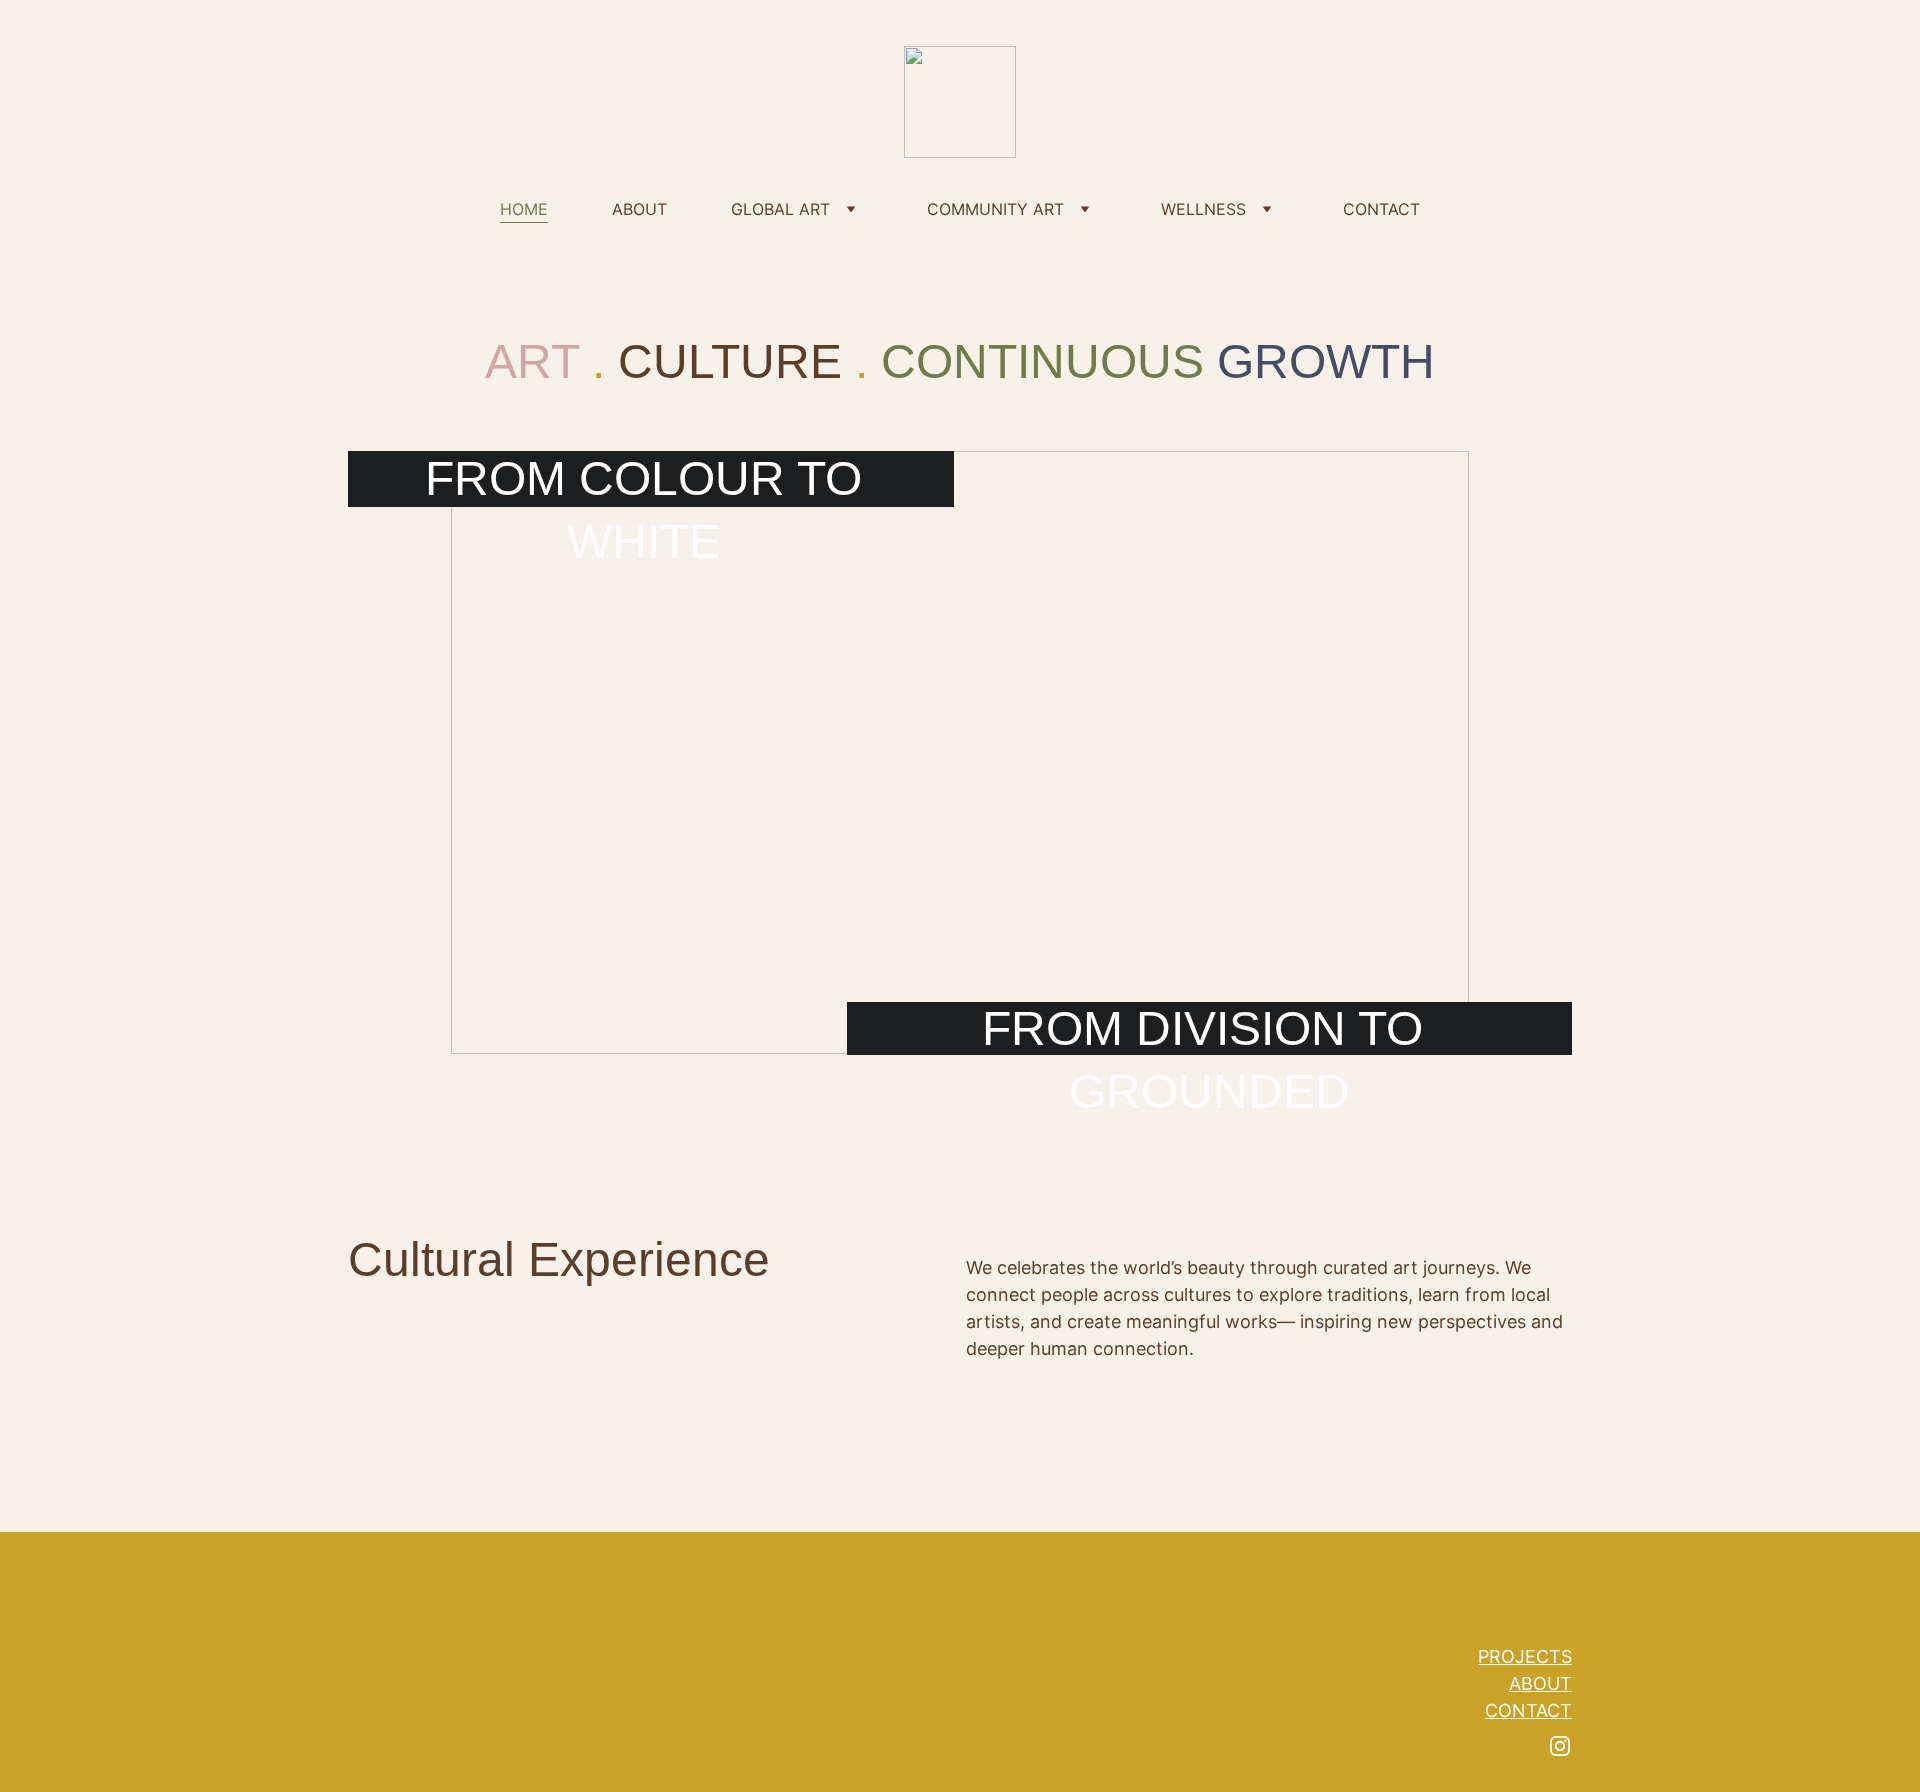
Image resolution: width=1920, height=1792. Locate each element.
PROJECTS (1525, 1656)
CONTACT (1381, 209)
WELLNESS (1203, 209)
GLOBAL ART (780, 209)
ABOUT (639, 209)
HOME (524, 209)
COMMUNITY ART (995, 209)
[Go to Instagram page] (1560, 1746)
